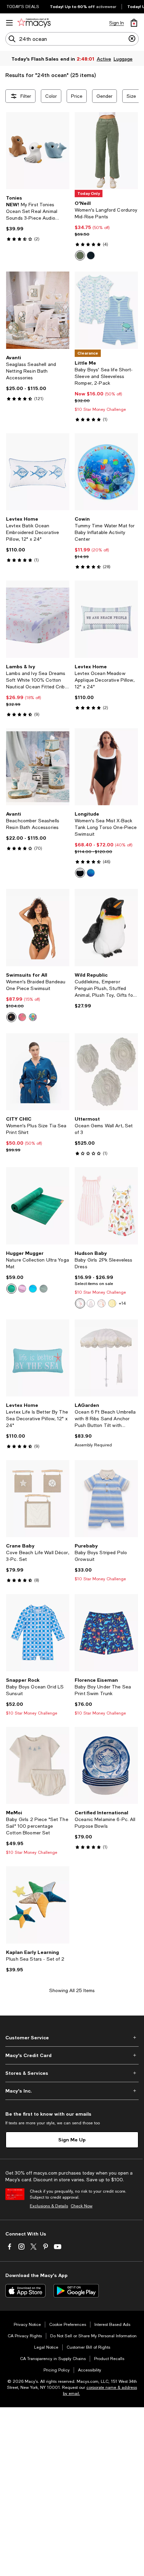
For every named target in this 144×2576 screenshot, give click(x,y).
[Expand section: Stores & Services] (72, 2073)
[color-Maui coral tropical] (22, 1017)
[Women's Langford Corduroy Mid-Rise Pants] (106, 151)
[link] (38, 218)
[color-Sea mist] (91, 873)
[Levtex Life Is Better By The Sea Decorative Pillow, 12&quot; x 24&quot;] (38, 1358)
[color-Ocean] (33, 1289)
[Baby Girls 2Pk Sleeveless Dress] (106, 1206)
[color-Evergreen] (11, 1289)
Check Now (82, 2206)
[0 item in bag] (134, 23)
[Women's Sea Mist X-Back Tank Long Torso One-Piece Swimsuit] (106, 767)
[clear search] (132, 39)
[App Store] (25, 2291)
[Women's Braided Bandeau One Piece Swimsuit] (38, 927)
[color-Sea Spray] (80, 255)
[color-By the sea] (101, 1303)
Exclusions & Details (49, 2206)
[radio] (80, 255)
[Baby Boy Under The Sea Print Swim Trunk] (106, 1633)
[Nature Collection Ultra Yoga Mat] (38, 1206)
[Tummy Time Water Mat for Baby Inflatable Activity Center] (106, 472)
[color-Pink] (80, 1303)
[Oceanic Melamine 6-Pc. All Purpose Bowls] (106, 1765)
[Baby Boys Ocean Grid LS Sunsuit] (38, 1633)
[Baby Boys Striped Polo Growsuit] (106, 1499)
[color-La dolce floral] (33, 1017)
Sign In (117, 23)
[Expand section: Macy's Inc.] (72, 2091)
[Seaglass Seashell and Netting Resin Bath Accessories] (38, 310)
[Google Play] (76, 2291)
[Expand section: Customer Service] (72, 2038)
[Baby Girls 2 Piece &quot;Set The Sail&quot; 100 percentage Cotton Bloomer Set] (38, 1765)
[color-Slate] (91, 255)
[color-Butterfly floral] (91, 1303)
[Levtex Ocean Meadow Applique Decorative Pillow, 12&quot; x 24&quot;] (106, 619)
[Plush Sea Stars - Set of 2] (38, 1905)
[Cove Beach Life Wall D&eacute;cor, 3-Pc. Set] (38, 1499)
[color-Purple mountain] (22, 1289)
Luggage (123, 59)
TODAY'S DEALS (23, 7)
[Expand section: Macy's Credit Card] (72, 2055)
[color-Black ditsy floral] (11, 1017)
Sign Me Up (72, 2140)
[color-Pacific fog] (44, 1289)
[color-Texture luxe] (80, 873)
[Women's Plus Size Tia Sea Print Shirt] (38, 1072)
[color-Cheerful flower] (112, 1303)
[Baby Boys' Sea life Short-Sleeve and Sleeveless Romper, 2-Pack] (106, 310)
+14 (122, 1303)
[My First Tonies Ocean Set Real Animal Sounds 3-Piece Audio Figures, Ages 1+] (38, 151)
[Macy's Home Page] (34, 23)
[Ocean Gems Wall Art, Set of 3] (106, 1072)
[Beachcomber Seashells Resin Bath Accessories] (38, 767)
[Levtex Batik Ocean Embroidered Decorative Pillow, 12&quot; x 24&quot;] (38, 472)
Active (104, 59)
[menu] (9, 23)
